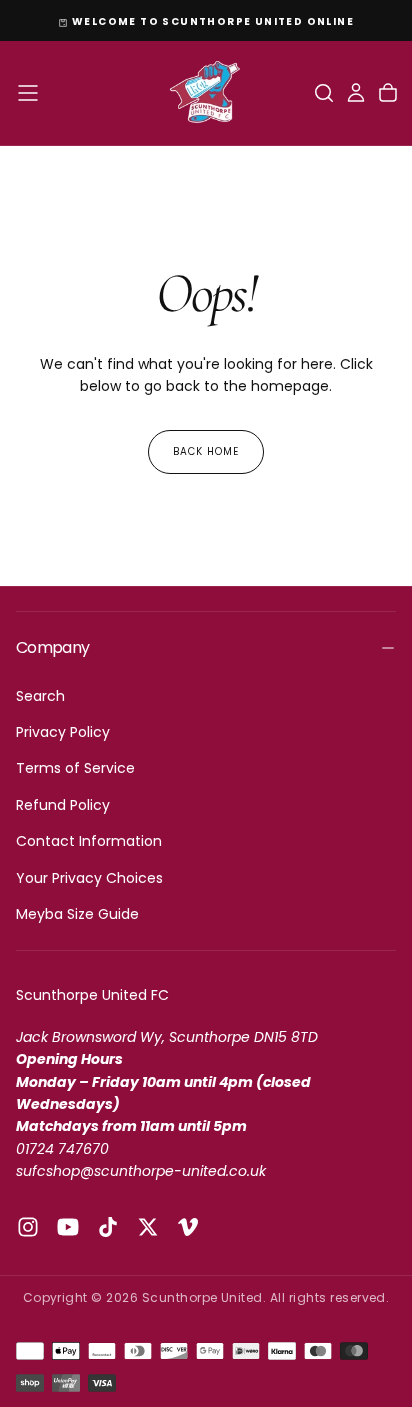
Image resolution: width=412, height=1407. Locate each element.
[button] (28, 93)
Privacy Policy (63, 732)
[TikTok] (108, 1227)
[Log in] (356, 93)
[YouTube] (68, 1227)
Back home (206, 451)
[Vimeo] (188, 1227)
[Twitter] (148, 1227)
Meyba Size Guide (77, 914)
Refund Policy (63, 805)
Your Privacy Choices (89, 878)
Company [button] (53, 647)
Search (40, 696)
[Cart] (388, 93)
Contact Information (89, 841)
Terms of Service (75, 768)
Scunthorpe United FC (92, 995)
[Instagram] (28, 1227)
